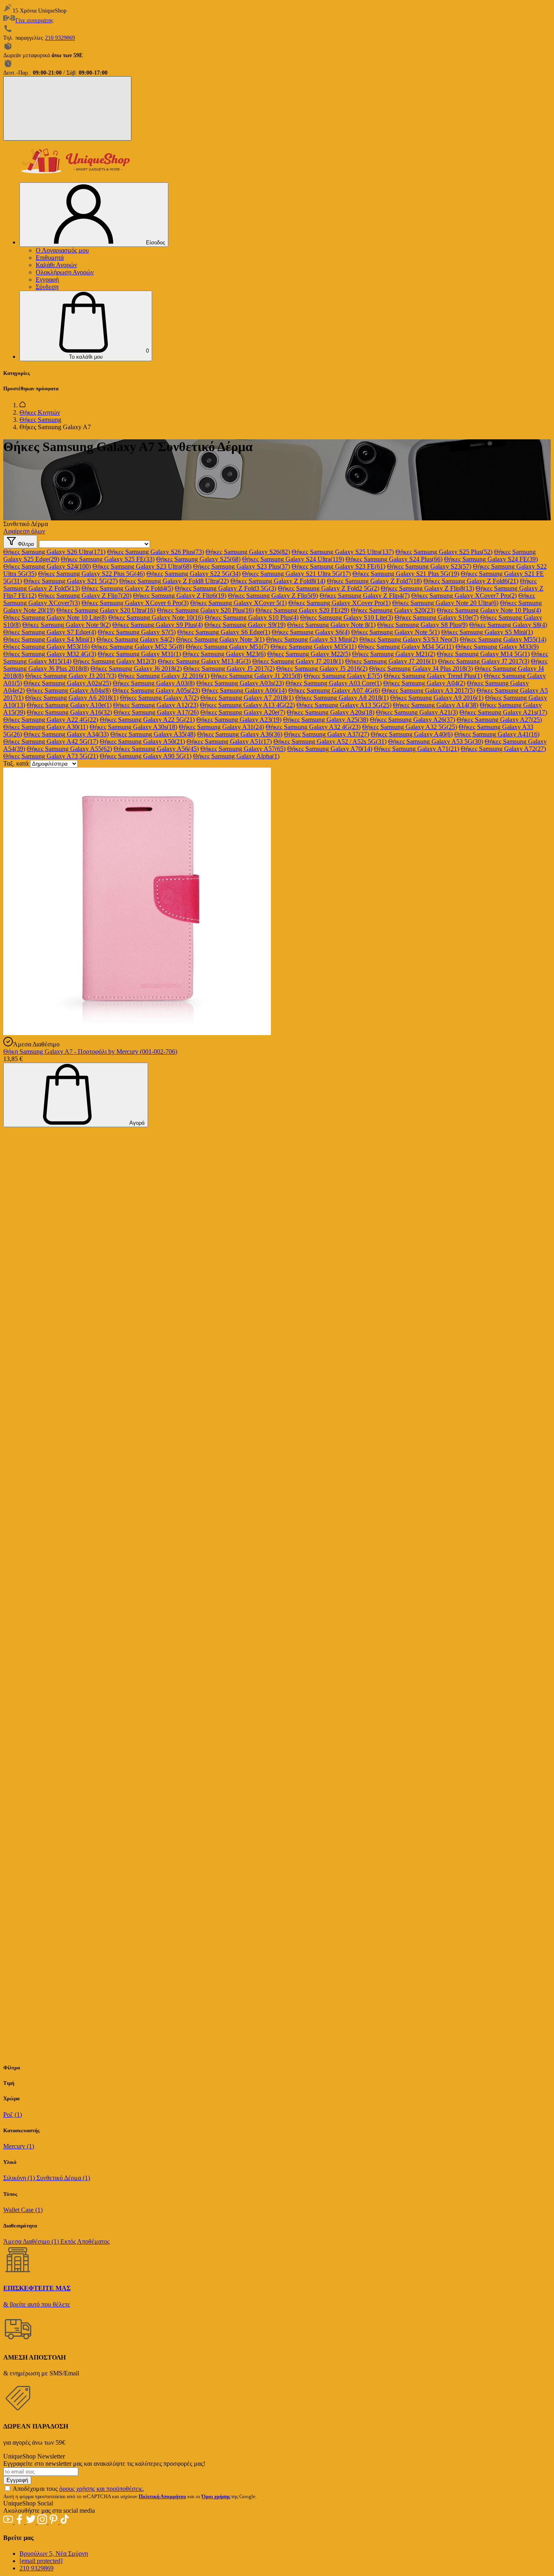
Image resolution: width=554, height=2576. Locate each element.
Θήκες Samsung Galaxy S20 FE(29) (302, 610)
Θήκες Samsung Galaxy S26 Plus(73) (156, 552)
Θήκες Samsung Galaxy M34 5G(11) (406, 647)
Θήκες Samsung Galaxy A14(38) (436, 705)
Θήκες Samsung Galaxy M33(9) (497, 647)
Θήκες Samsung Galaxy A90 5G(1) (146, 756)
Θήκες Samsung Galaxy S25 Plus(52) (444, 552)
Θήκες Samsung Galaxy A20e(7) (243, 712)
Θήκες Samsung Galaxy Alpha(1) (236, 756)
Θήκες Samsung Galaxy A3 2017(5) (428, 690)
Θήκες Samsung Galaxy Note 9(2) (67, 625)
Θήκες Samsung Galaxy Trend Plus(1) (433, 676)
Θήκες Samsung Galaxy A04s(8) (69, 690)
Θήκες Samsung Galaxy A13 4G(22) (247, 705)
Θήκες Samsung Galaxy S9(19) (245, 625)
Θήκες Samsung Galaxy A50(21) (142, 741)
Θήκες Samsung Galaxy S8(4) (508, 625)
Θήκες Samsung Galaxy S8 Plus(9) (422, 625)
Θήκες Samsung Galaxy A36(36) (240, 734)
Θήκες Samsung (40, 420)
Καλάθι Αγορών (56, 265)
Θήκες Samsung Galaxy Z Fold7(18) (374, 581)
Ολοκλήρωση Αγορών (65, 272)
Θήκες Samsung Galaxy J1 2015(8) (257, 676)
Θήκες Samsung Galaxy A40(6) (412, 734)
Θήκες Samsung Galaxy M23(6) (224, 654)
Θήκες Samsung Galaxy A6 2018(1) (72, 698)
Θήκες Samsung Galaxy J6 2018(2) (136, 669)
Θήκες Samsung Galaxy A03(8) (154, 683)
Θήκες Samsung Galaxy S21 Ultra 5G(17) (296, 574)
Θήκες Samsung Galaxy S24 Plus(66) (394, 559)
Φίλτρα (25, 544)
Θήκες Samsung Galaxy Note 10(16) (156, 617)
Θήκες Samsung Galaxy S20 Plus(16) (205, 610)
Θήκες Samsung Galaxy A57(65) (243, 749)
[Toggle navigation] (67, 108)
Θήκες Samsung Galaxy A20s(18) (331, 712)
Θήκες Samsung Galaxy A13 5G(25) (344, 705)
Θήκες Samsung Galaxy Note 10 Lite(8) (55, 617)
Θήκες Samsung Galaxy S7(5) (137, 632)
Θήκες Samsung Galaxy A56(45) (156, 749)
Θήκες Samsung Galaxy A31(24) (221, 727)
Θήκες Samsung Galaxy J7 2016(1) (391, 661)
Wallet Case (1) (23, 2210)
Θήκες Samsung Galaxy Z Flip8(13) (427, 588)
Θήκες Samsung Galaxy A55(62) (69, 749)
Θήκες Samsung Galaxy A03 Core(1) (334, 683)
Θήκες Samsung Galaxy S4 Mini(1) (49, 639)
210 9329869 (60, 38)
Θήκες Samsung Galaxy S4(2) (135, 639)
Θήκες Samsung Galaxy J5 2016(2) (322, 669)
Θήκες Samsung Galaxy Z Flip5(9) (273, 596)
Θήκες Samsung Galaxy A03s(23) (240, 683)
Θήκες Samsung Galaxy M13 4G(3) (204, 661)
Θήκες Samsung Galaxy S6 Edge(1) (224, 632)
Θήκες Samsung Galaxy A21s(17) (503, 712)
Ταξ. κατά (16, 763)
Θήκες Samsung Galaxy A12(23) (156, 705)
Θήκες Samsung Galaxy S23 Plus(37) (242, 566)
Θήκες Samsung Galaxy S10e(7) (437, 617)
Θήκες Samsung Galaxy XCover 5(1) (238, 603)
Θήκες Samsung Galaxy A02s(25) (67, 683)
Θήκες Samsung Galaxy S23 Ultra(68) (142, 566)
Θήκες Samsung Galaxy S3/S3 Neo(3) (409, 639)
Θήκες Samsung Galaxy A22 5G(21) (147, 720)
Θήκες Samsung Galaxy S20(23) (393, 610)
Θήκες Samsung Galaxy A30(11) (46, 727)
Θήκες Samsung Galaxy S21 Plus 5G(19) (406, 574)
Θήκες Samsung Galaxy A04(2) (424, 683)
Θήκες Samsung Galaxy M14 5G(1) (483, 654)
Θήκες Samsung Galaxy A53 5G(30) (436, 741)
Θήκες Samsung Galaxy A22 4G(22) (51, 720)
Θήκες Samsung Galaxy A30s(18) (133, 727)
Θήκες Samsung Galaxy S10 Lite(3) (347, 617)
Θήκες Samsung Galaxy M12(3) (115, 661)
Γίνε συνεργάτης (34, 20)
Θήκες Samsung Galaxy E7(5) (343, 676)
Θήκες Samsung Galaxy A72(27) (503, 749)
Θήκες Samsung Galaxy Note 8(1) (331, 625)
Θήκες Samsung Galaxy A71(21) (417, 749)
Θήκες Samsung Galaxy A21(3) (417, 712)
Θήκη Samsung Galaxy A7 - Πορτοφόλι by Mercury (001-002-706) (90, 1052)
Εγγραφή (47, 279)
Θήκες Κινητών (40, 412)
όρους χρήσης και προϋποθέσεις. (102, 2489)
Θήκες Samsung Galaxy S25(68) (198, 559)
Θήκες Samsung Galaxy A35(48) (153, 734)
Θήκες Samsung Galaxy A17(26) (156, 712)
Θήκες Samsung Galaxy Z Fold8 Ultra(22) (174, 581)
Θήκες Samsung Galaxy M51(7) (227, 647)
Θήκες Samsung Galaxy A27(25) (499, 720)
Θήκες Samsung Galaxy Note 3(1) (220, 639)
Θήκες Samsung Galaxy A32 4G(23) (313, 727)
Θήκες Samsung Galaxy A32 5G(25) (410, 727)
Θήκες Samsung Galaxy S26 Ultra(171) (54, 552)
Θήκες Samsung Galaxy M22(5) (309, 654)
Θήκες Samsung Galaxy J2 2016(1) (164, 676)
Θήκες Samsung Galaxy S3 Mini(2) (312, 639)
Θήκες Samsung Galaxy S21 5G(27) (71, 581)
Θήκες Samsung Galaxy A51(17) (229, 741)
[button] (86, 326)
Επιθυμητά (50, 258)
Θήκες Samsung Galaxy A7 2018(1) (247, 698)
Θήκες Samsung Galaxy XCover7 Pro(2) (464, 596)
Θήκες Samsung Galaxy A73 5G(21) (51, 756)
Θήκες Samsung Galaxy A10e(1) (69, 705)
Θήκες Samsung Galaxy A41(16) (497, 734)
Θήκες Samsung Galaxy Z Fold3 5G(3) (225, 588)
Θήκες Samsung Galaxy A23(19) (239, 720)
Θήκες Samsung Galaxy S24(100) (47, 566)
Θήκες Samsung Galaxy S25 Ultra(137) (343, 552)
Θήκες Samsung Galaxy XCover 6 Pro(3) (135, 603)
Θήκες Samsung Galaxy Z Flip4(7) (365, 596)
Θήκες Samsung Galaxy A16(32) (69, 712)
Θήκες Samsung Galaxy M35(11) (314, 647)
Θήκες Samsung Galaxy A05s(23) (156, 690)
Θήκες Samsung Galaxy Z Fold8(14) (278, 581)
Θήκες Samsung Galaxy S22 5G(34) (193, 574)
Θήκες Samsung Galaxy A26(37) (412, 720)
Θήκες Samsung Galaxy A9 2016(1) (437, 698)
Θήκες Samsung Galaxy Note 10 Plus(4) (489, 610)
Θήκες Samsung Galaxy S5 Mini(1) (487, 632)
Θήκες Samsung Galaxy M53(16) (46, 647)
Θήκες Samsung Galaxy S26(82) (248, 552)
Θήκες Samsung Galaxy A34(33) (66, 734)
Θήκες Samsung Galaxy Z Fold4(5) (127, 588)
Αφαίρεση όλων (24, 531)
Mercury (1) (19, 2146)
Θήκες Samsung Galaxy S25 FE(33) (108, 559)
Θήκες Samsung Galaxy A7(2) (159, 698)
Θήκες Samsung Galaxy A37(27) (326, 734)
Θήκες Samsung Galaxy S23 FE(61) (338, 566)
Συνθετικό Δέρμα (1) (63, 2178)
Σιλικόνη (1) (20, 2178)
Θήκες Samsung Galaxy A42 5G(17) (51, 741)
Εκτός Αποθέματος (85, 2241)
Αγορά (136, 1123)
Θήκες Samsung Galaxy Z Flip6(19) (180, 596)
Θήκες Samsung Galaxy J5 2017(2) (229, 669)
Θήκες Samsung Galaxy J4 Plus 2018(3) (421, 669)
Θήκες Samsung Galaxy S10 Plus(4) (252, 617)
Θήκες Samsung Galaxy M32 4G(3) (50, 654)
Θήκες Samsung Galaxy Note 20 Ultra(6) (445, 603)
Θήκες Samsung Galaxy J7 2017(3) (484, 661)
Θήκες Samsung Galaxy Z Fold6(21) (471, 581)
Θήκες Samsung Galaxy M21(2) (394, 654)
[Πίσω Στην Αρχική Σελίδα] (23, 405)
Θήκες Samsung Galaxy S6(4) (311, 632)
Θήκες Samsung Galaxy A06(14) (244, 690)
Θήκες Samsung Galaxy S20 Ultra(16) (106, 610)
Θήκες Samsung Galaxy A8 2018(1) (342, 698)
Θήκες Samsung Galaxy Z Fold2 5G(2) (329, 588)
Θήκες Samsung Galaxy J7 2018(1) (298, 661)
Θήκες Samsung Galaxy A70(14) (330, 749)
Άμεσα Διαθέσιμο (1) (32, 2241)
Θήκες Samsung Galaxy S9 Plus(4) (158, 625)
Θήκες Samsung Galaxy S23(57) (429, 566)
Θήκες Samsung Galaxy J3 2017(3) (71, 676)
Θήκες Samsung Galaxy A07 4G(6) (334, 690)
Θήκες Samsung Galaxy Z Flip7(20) (85, 596)
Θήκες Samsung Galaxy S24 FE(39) (491, 559)
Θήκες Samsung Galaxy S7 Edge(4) (50, 632)
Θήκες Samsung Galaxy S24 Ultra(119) (293, 559)
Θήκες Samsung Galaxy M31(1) (139, 654)
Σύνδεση (47, 287)
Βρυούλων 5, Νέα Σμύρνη (54, 2554)
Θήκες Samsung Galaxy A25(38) (326, 720)
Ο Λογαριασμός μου (62, 250)
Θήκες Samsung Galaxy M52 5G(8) (138, 647)
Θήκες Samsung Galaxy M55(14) (503, 639)
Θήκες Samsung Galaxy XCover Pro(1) (339, 603)
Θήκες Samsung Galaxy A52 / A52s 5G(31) (330, 741)
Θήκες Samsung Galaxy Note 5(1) (395, 632)
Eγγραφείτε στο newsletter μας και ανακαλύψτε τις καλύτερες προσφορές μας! (104, 2464)
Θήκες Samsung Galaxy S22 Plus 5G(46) (91, 574)
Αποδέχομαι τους (78, 2489)
